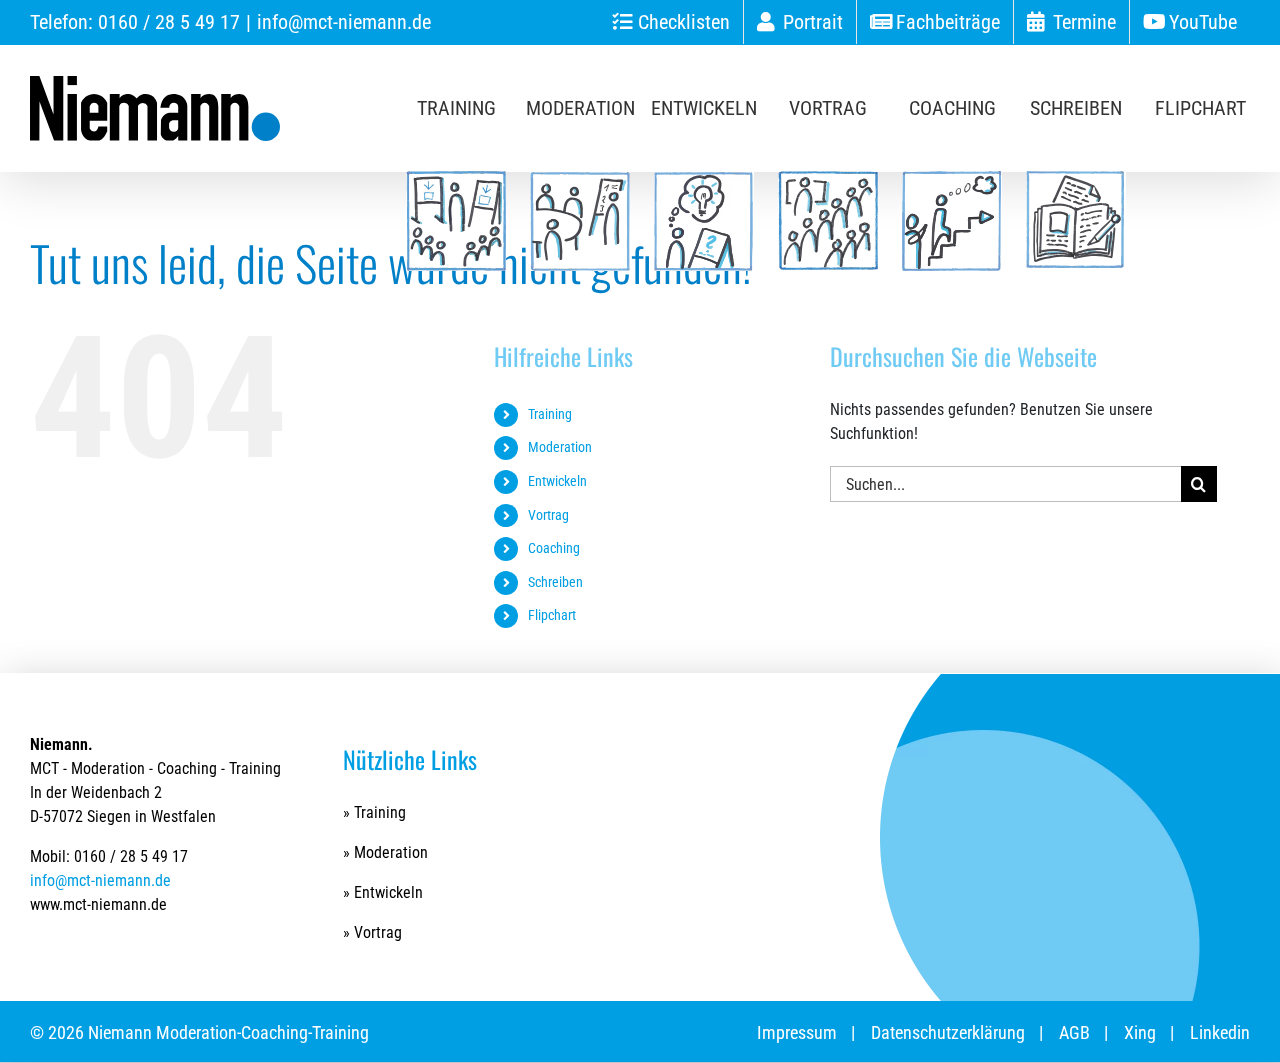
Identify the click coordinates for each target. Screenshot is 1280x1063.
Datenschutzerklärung (948, 1032)
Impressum (797, 1032)
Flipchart (552, 615)
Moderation (560, 447)
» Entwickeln (383, 892)
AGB (1074, 1032)
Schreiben (555, 582)
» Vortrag (372, 932)
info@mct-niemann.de (344, 22)
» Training (374, 812)
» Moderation (385, 852)
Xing (1140, 1032)
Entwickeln (557, 481)
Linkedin (1220, 1032)
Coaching (554, 548)
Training (550, 414)
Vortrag (548, 515)
